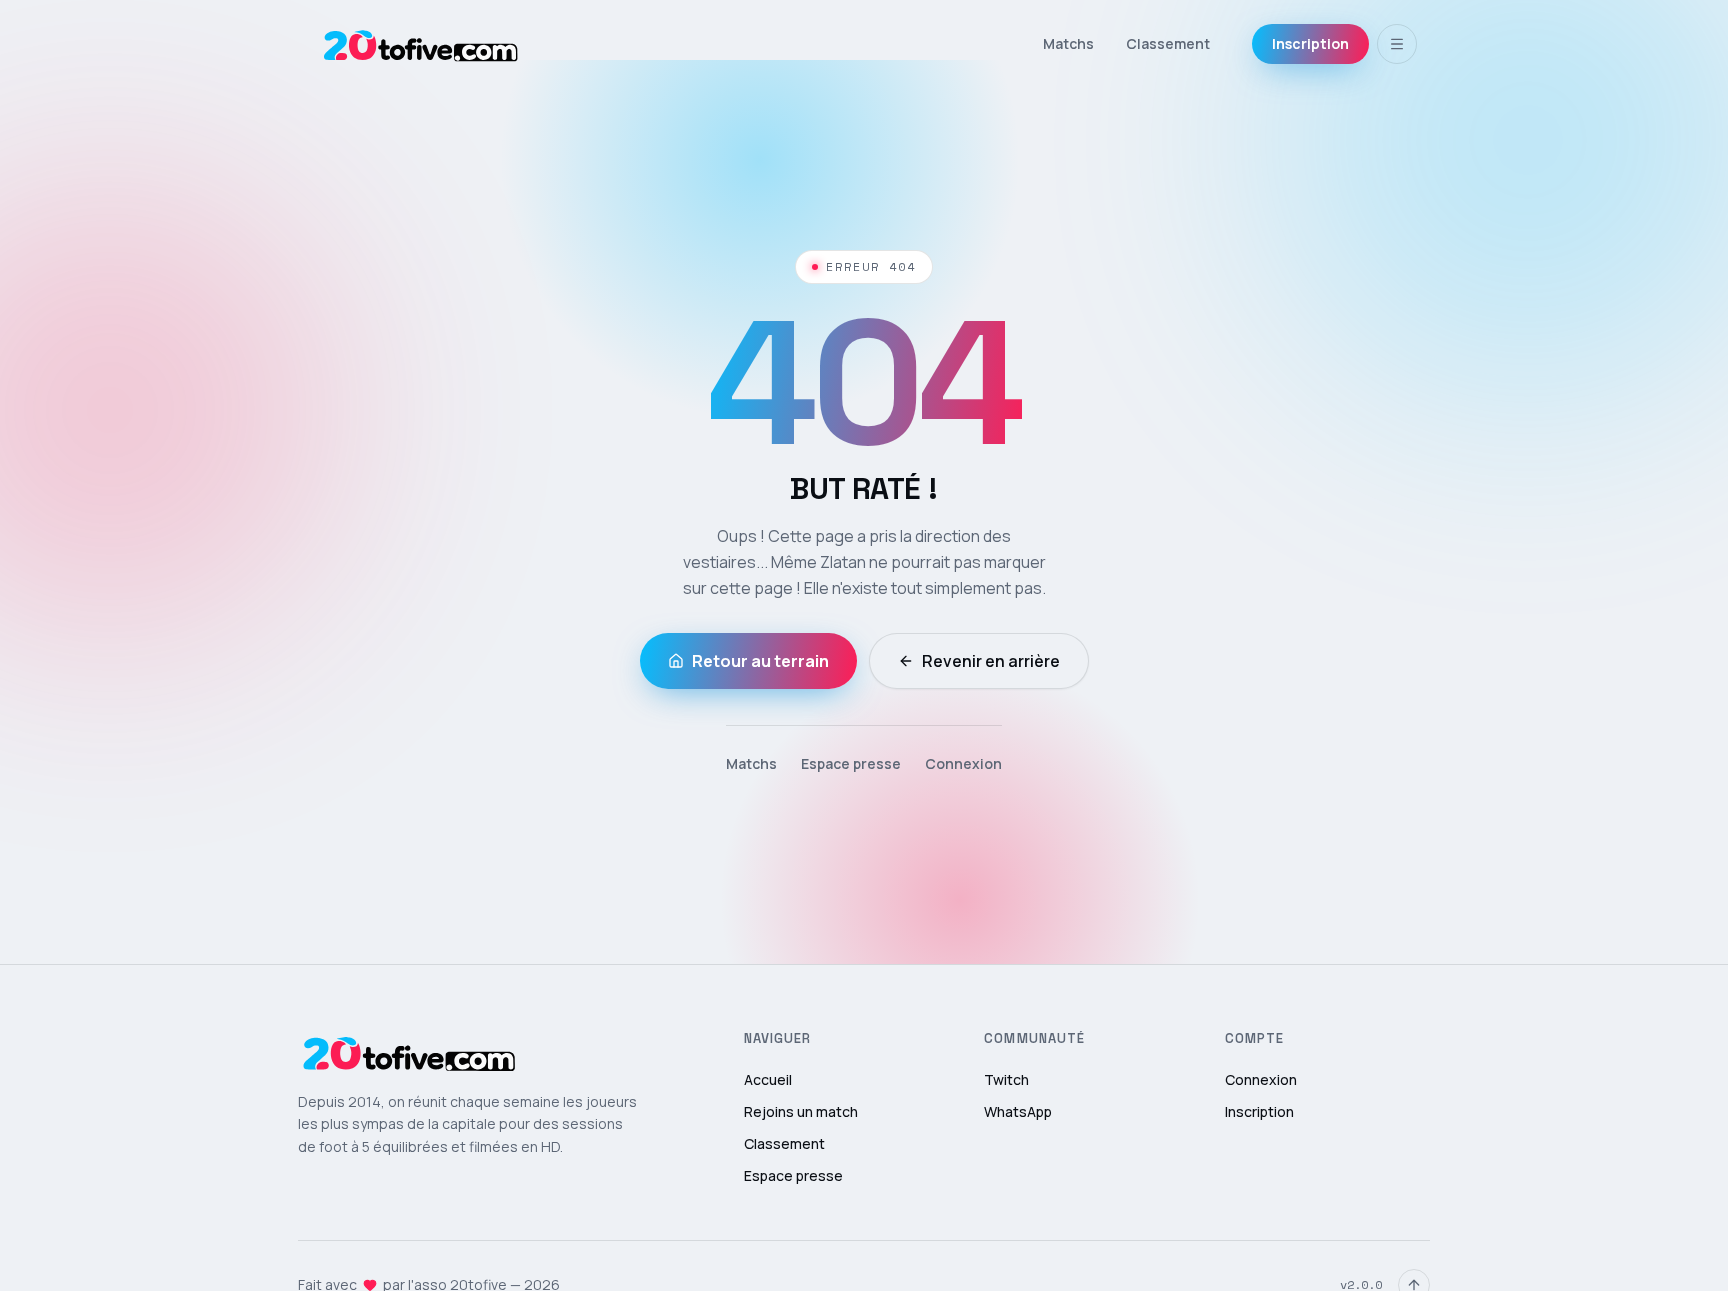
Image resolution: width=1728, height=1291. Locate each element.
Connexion (963, 763)
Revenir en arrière (991, 661)
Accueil (768, 1079)
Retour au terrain (760, 661)
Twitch (1006, 1079)
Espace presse (851, 763)
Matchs (1068, 43)
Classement (1168, 43)
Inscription (1310, 43)
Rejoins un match (801, 1111)
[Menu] (1397, 44)
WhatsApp (1018, 1111)
